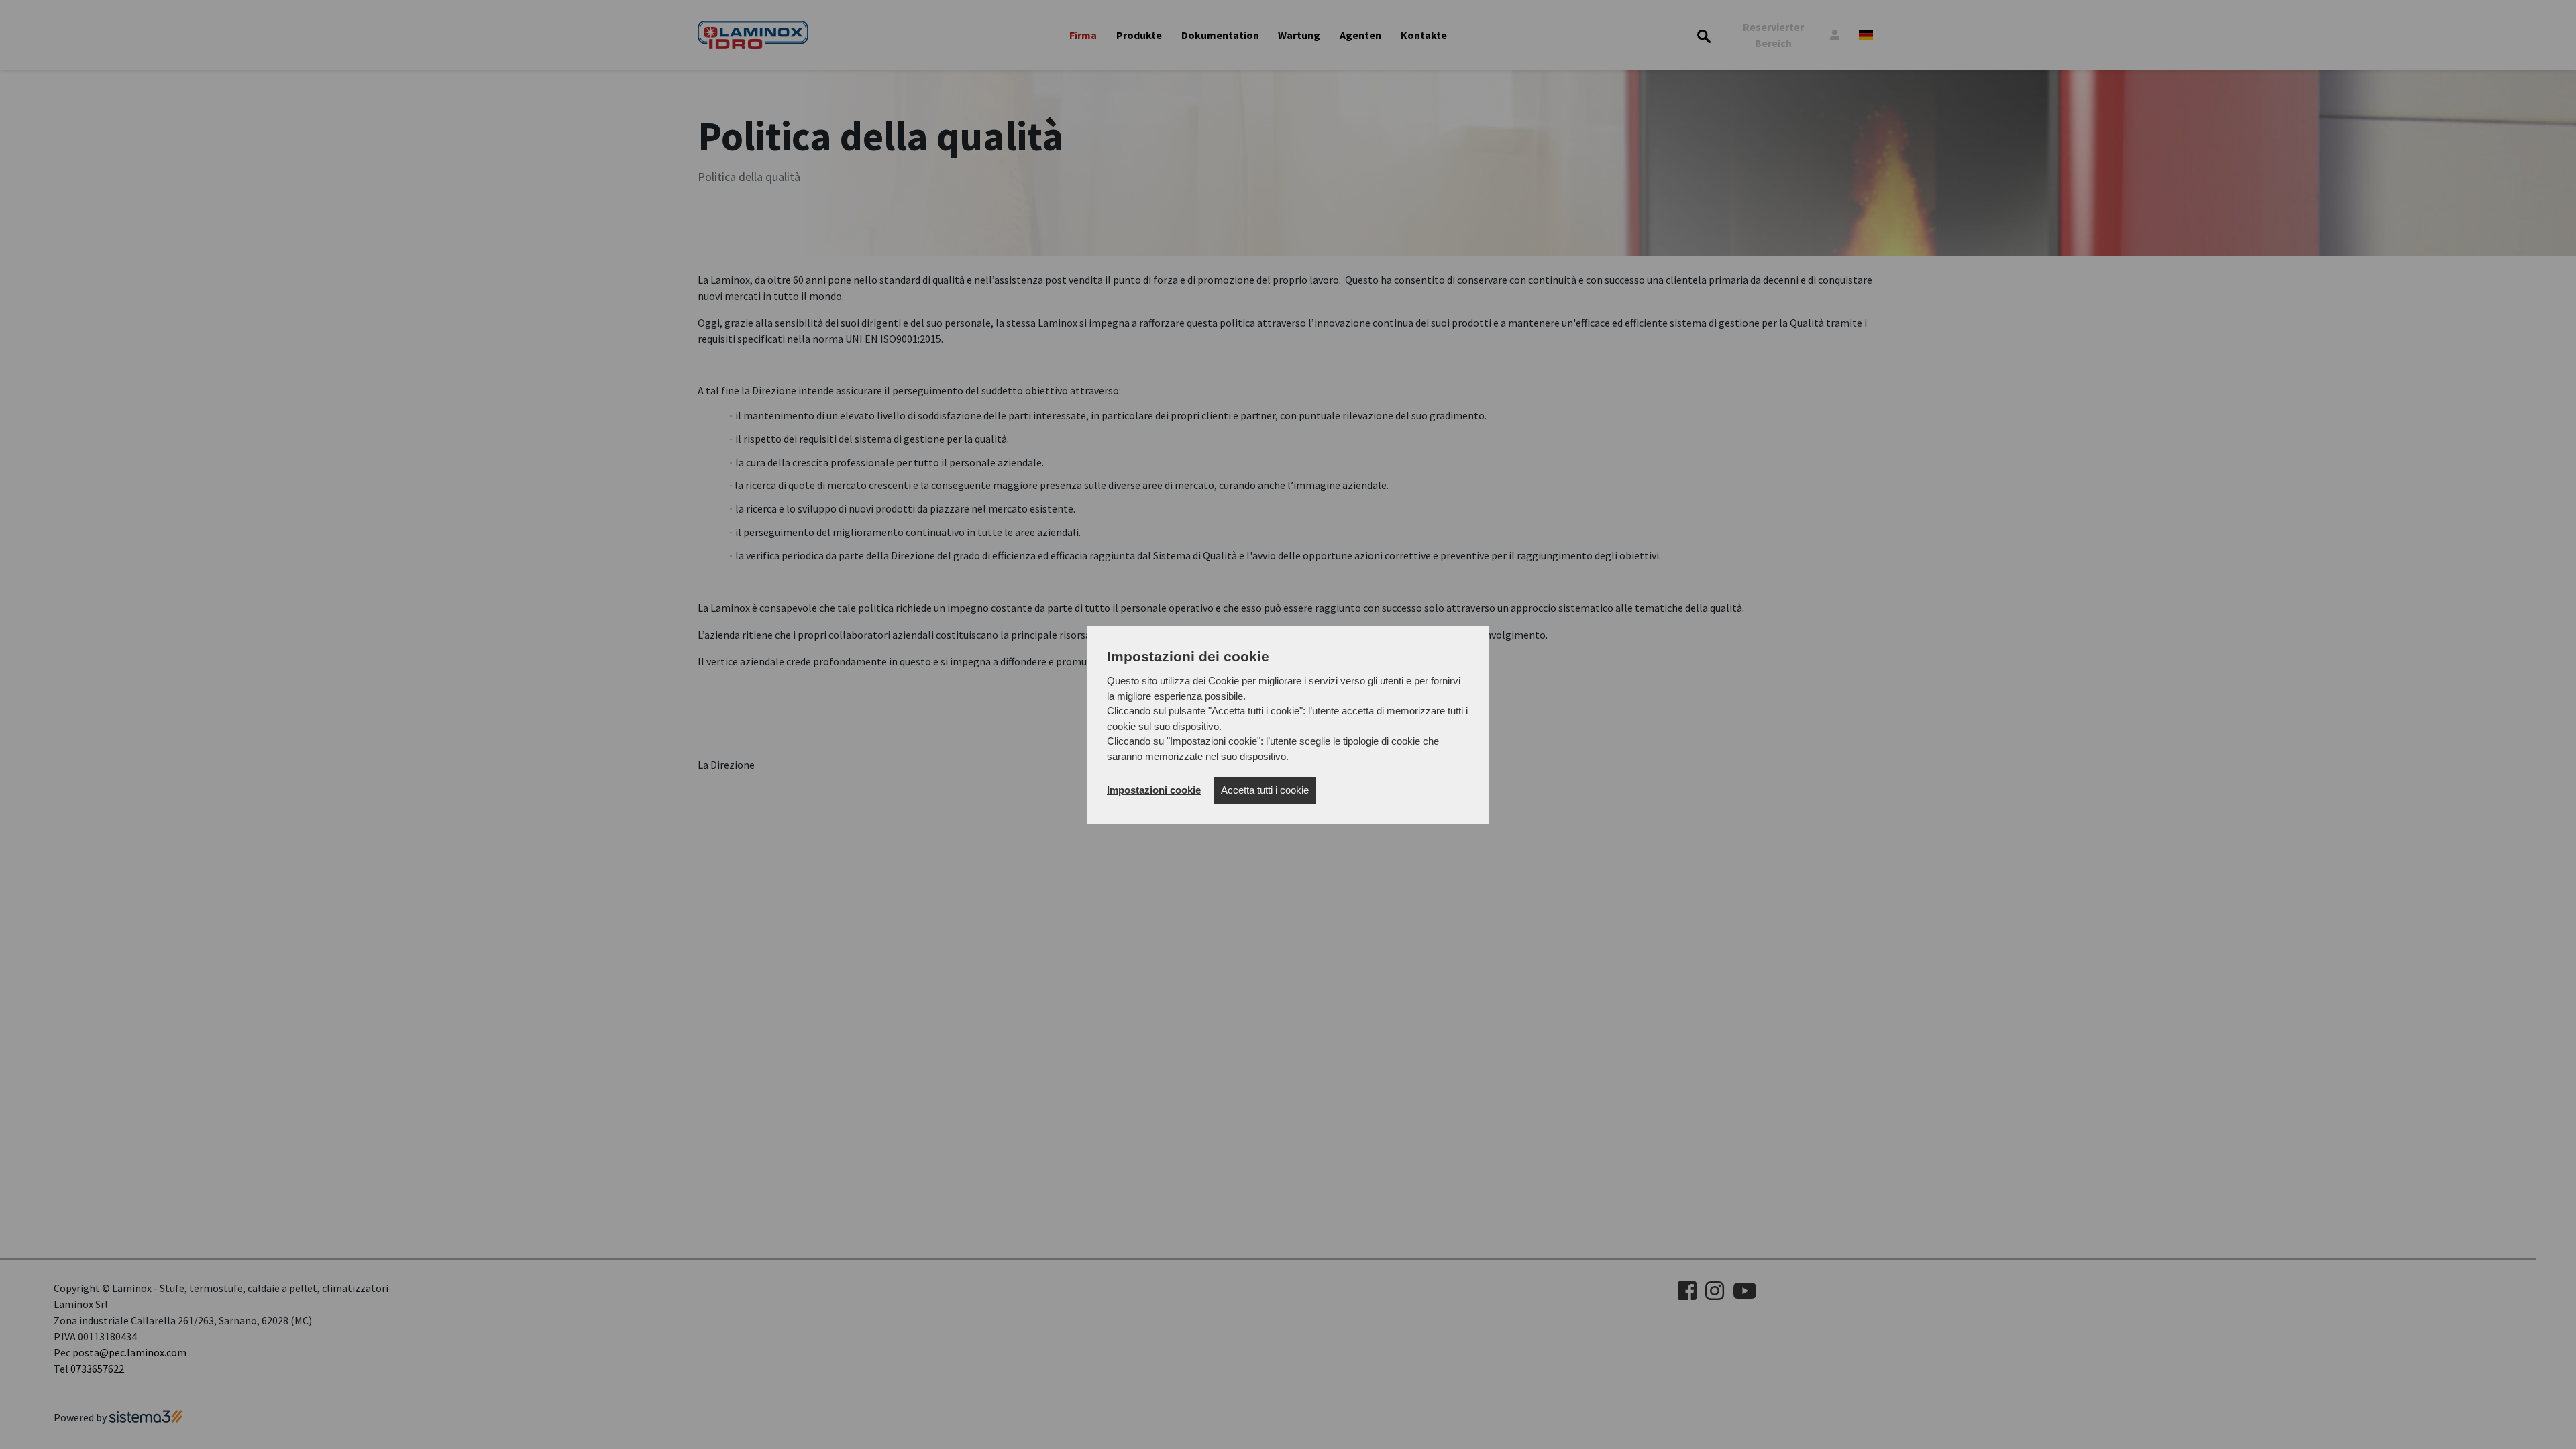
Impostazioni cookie (1154, 790)
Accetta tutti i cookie (1265, 790)
